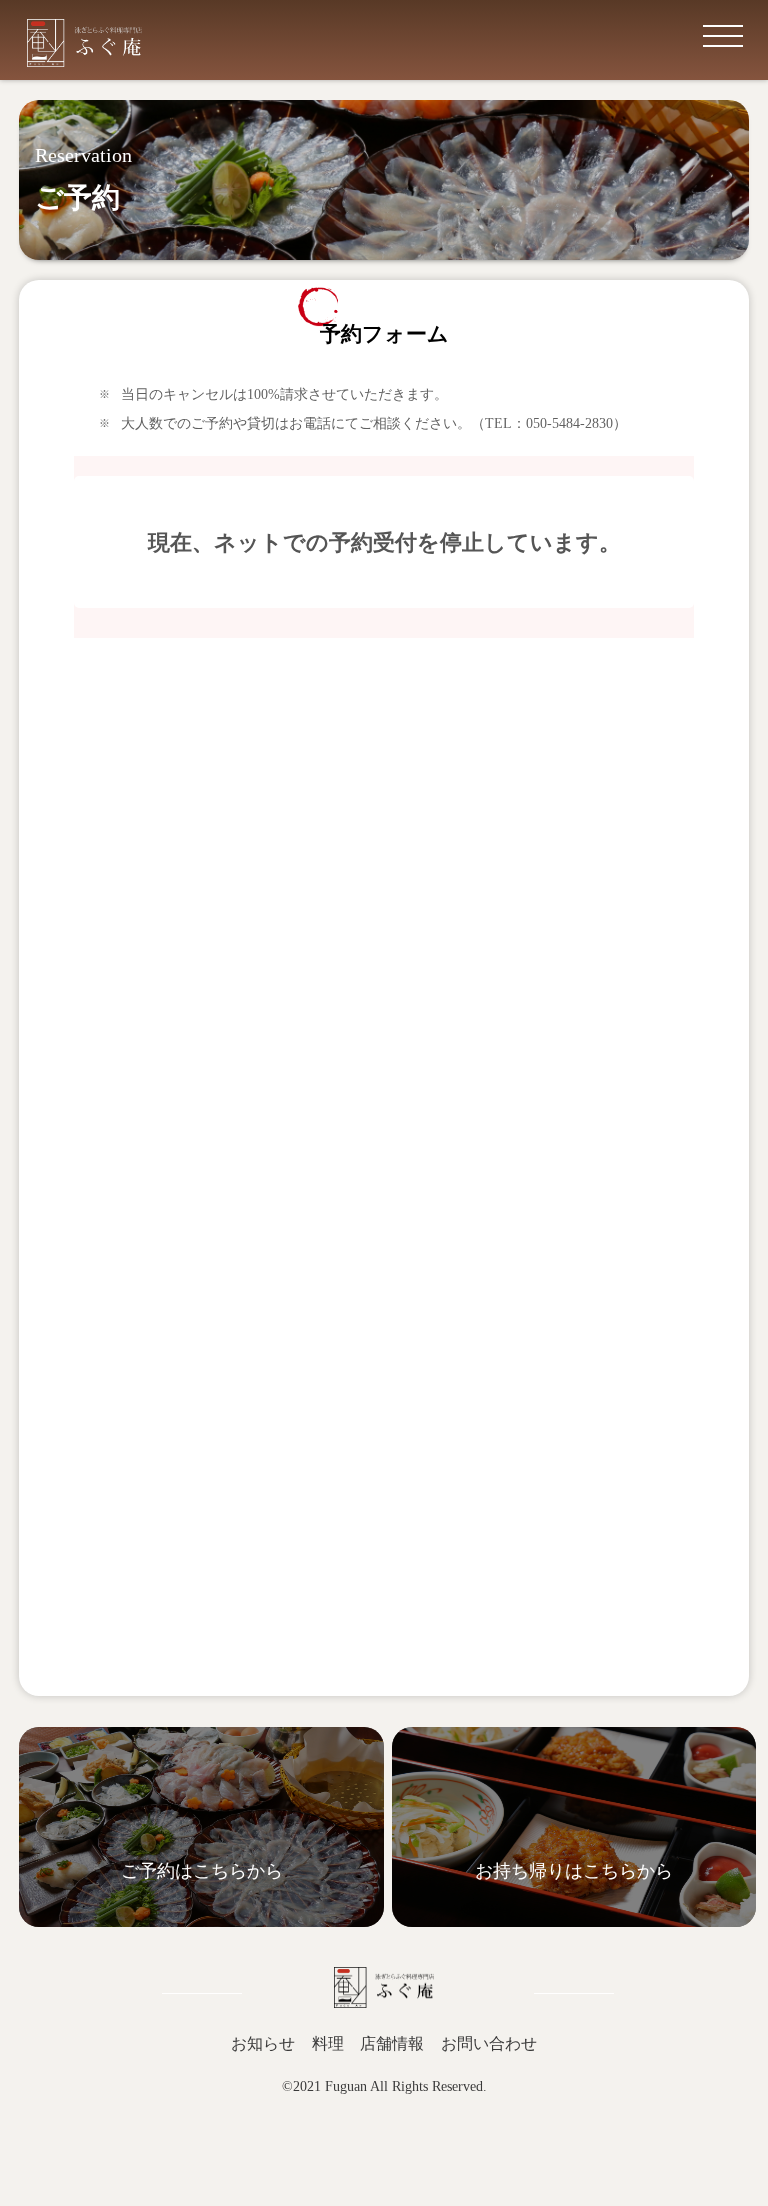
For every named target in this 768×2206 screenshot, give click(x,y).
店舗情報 (392, 2043)
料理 (328, 2043)
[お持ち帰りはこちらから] (574, 1922)
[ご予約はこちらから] (201, 1922)
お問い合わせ (489, 2043)
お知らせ (263, 2043)
